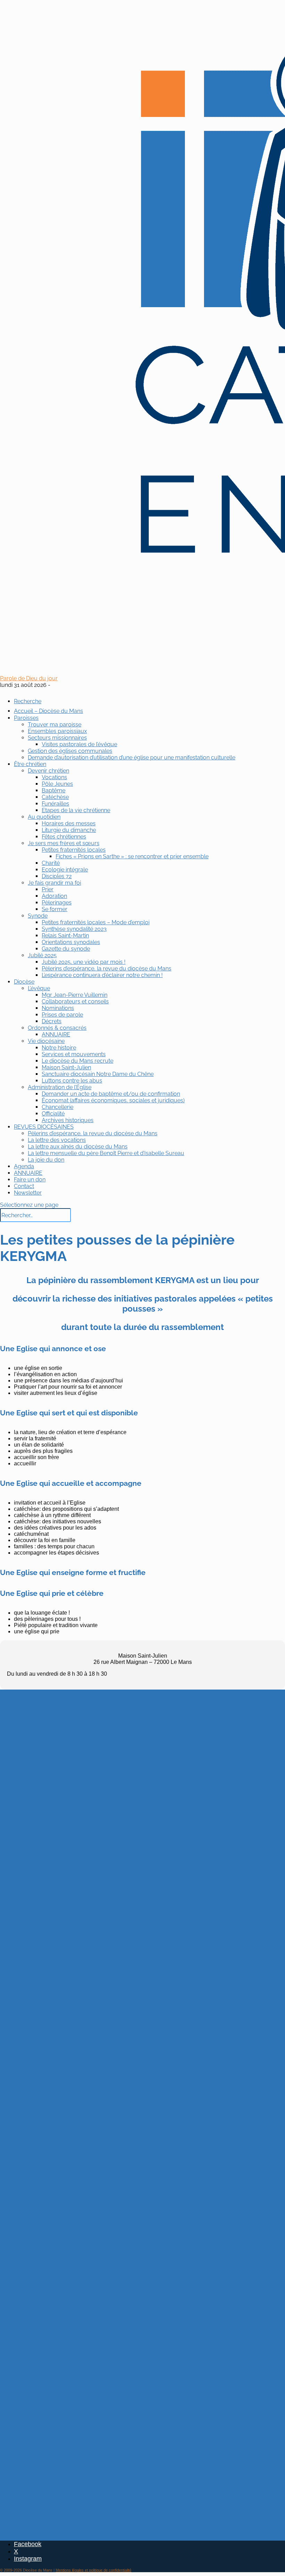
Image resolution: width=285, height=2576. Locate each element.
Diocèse (24, 982)
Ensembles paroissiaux (57, 731)
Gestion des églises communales (70, 751)
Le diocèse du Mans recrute (78, 1061)
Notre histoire (59, 1048)
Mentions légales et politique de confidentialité (93, 2570)
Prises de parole (62, 1015)
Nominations (58, 1008)
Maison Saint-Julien (66, 1067)
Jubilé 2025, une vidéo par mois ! (84, 962)
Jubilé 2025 (42, 955)
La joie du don (46, 1160)
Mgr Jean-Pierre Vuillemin (75, 995)
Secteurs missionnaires (57, 738)
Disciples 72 (57, 876)
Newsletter (28, 1193)
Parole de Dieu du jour (29, 678)
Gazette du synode (66, 949)
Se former (55, 909)
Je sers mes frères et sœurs (64, 843)
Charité (51, 863)
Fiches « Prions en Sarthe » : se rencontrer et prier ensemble (132, 856)
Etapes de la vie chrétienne (76, 810)
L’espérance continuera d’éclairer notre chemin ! (102, 975)
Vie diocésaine (46, 1041)
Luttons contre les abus (72, 1081)
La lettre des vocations (57, 1140)
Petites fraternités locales (74, 850)
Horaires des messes (69, 823)
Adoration (54, 896)
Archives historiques (68, 1120)
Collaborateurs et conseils (75, 1001)
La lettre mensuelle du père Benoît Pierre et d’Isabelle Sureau (106, 1153)
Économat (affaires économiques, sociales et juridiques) (113, 1100)
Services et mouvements (74, 1054)
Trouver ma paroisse (55, 725)
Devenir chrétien (48, 771)
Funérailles (55, 804)
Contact (24, 1186)
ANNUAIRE (56, 1034)
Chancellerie (58, 1107)
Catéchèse (55, 797)
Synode (38, 916)
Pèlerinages (57, 903)
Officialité (53, 1114)
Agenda (24, 1166)
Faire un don (30, 1180)
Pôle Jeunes (57, 784)
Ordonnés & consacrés (57, 1028)
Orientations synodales (71, 942)
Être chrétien (30, 764)
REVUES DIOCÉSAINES (44, 1127)
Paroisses (26, 718)
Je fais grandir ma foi (54, 883)
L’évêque (39, 988)
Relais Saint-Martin (65, 936)
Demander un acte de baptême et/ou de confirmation (111, 1094)
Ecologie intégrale (65, 870)
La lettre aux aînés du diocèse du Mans (78, 1147)
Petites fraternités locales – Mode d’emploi (96, 922)
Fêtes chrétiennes (64, 837)
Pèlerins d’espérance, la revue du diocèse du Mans (107, 969)
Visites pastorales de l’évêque (79, 744)
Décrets (52, 1021)
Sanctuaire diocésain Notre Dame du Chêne (98, 1074)
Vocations (54, 777)
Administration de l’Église (60, 1087)
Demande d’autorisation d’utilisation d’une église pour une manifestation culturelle (132, 757)
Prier (48, 889)
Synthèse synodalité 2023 (74, 929)
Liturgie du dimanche (69, 830)
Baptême (54, 790)
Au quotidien (44, 817)
